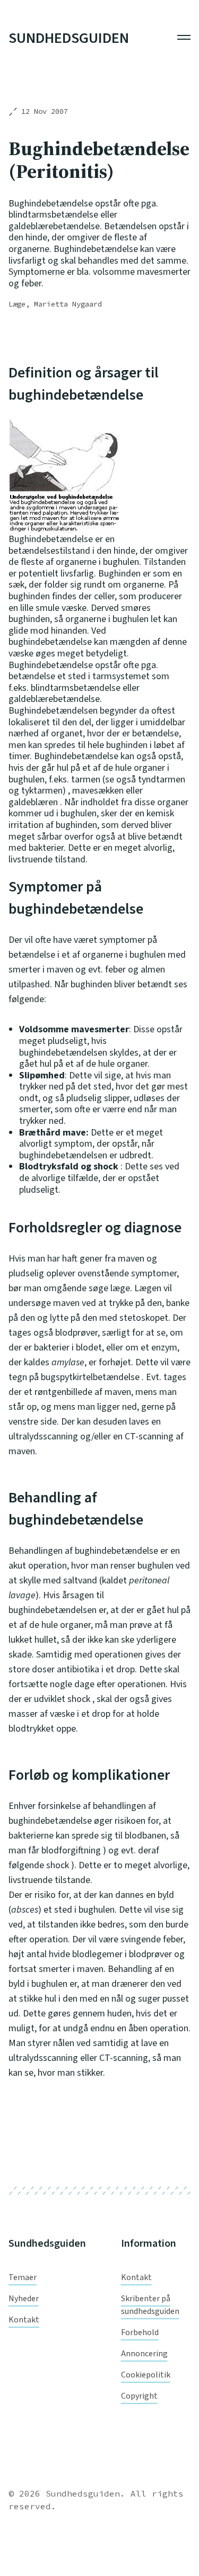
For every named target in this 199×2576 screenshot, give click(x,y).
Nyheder (24, 2299)
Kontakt (24, 2320)
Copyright (139, 2396)
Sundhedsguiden (69, 39)
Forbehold (140, 2332)
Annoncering (144, 2354)
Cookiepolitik (146, 2375)
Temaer (23, 2277)
